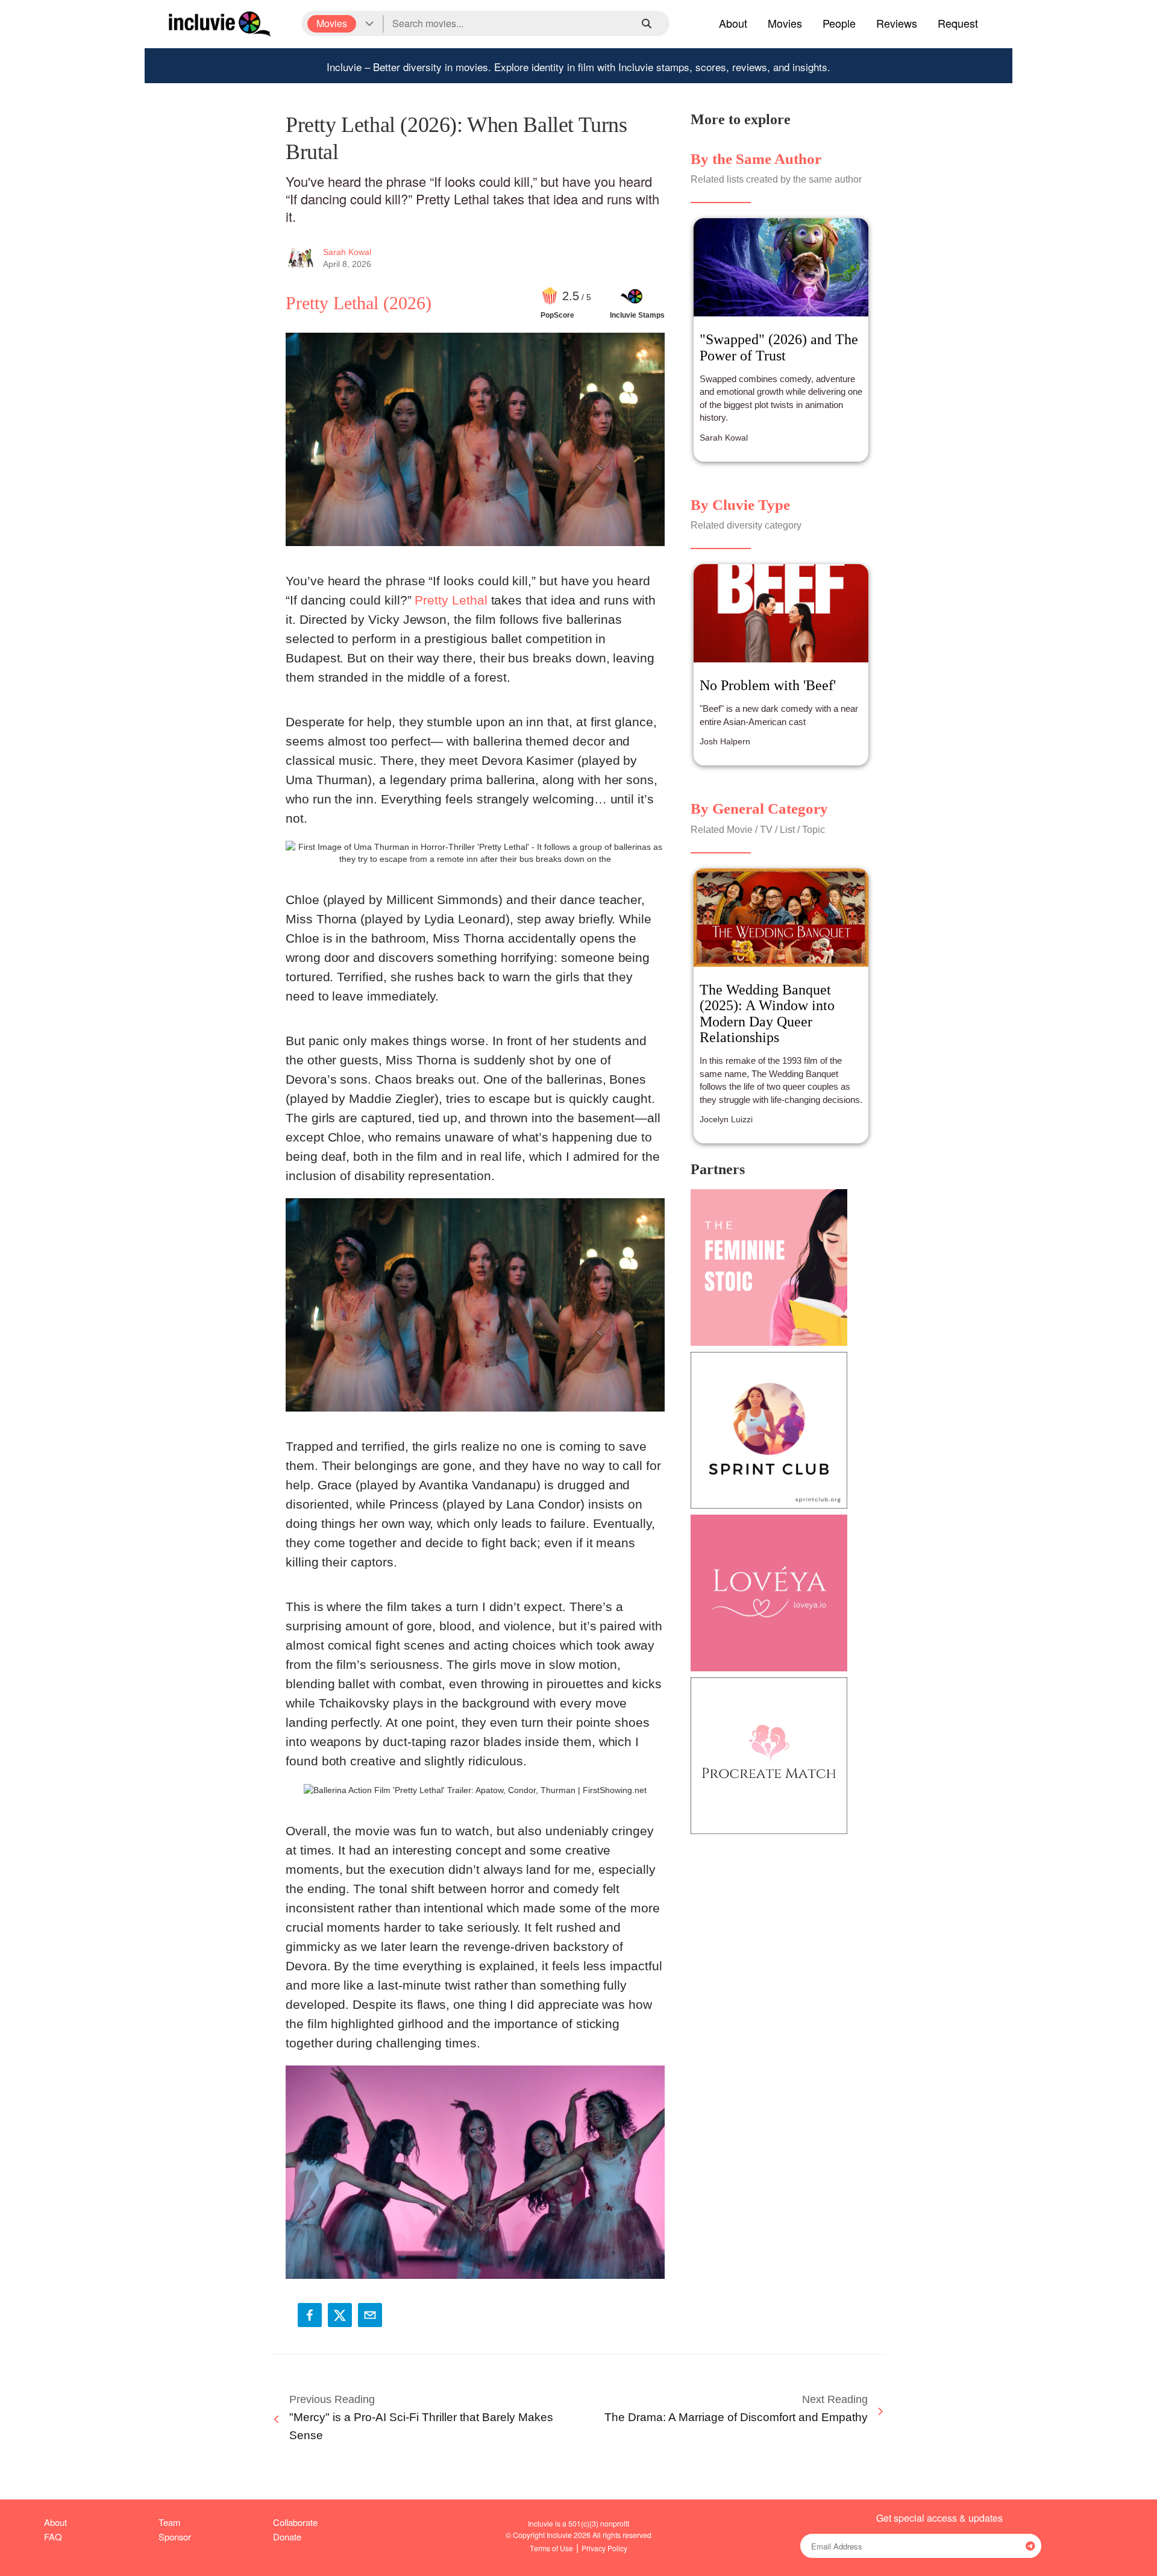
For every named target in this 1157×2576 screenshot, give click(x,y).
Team (169, 2522)
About (733, 23)
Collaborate (295, 2522)
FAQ (53, 2537)
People (839, 23)
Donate (287, 2537)
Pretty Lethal (451, 600)
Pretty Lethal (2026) (359, 303)
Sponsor (175, 2537)
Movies (785, 23)
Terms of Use (551, 2548)
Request (958, 23)
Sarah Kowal (347, 252)
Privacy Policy (604, 2548)
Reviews (897, 23)
